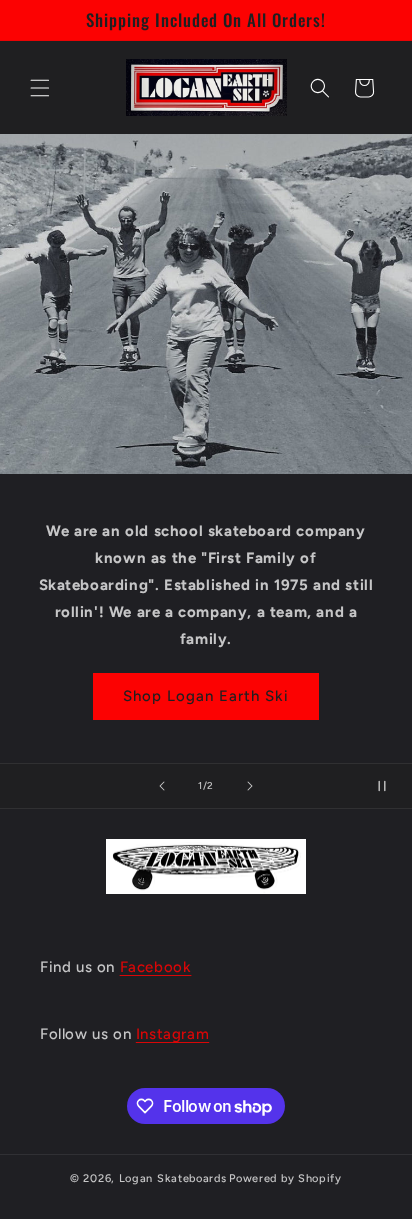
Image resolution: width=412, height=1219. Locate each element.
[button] (40, 88)
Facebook (156, 967)
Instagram (172, 1034)
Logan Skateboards (173, 1178)
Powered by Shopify (285, 1178)
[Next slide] (250, 786)
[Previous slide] (162, 786)
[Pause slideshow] (390, 786)
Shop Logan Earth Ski (206, 696)
